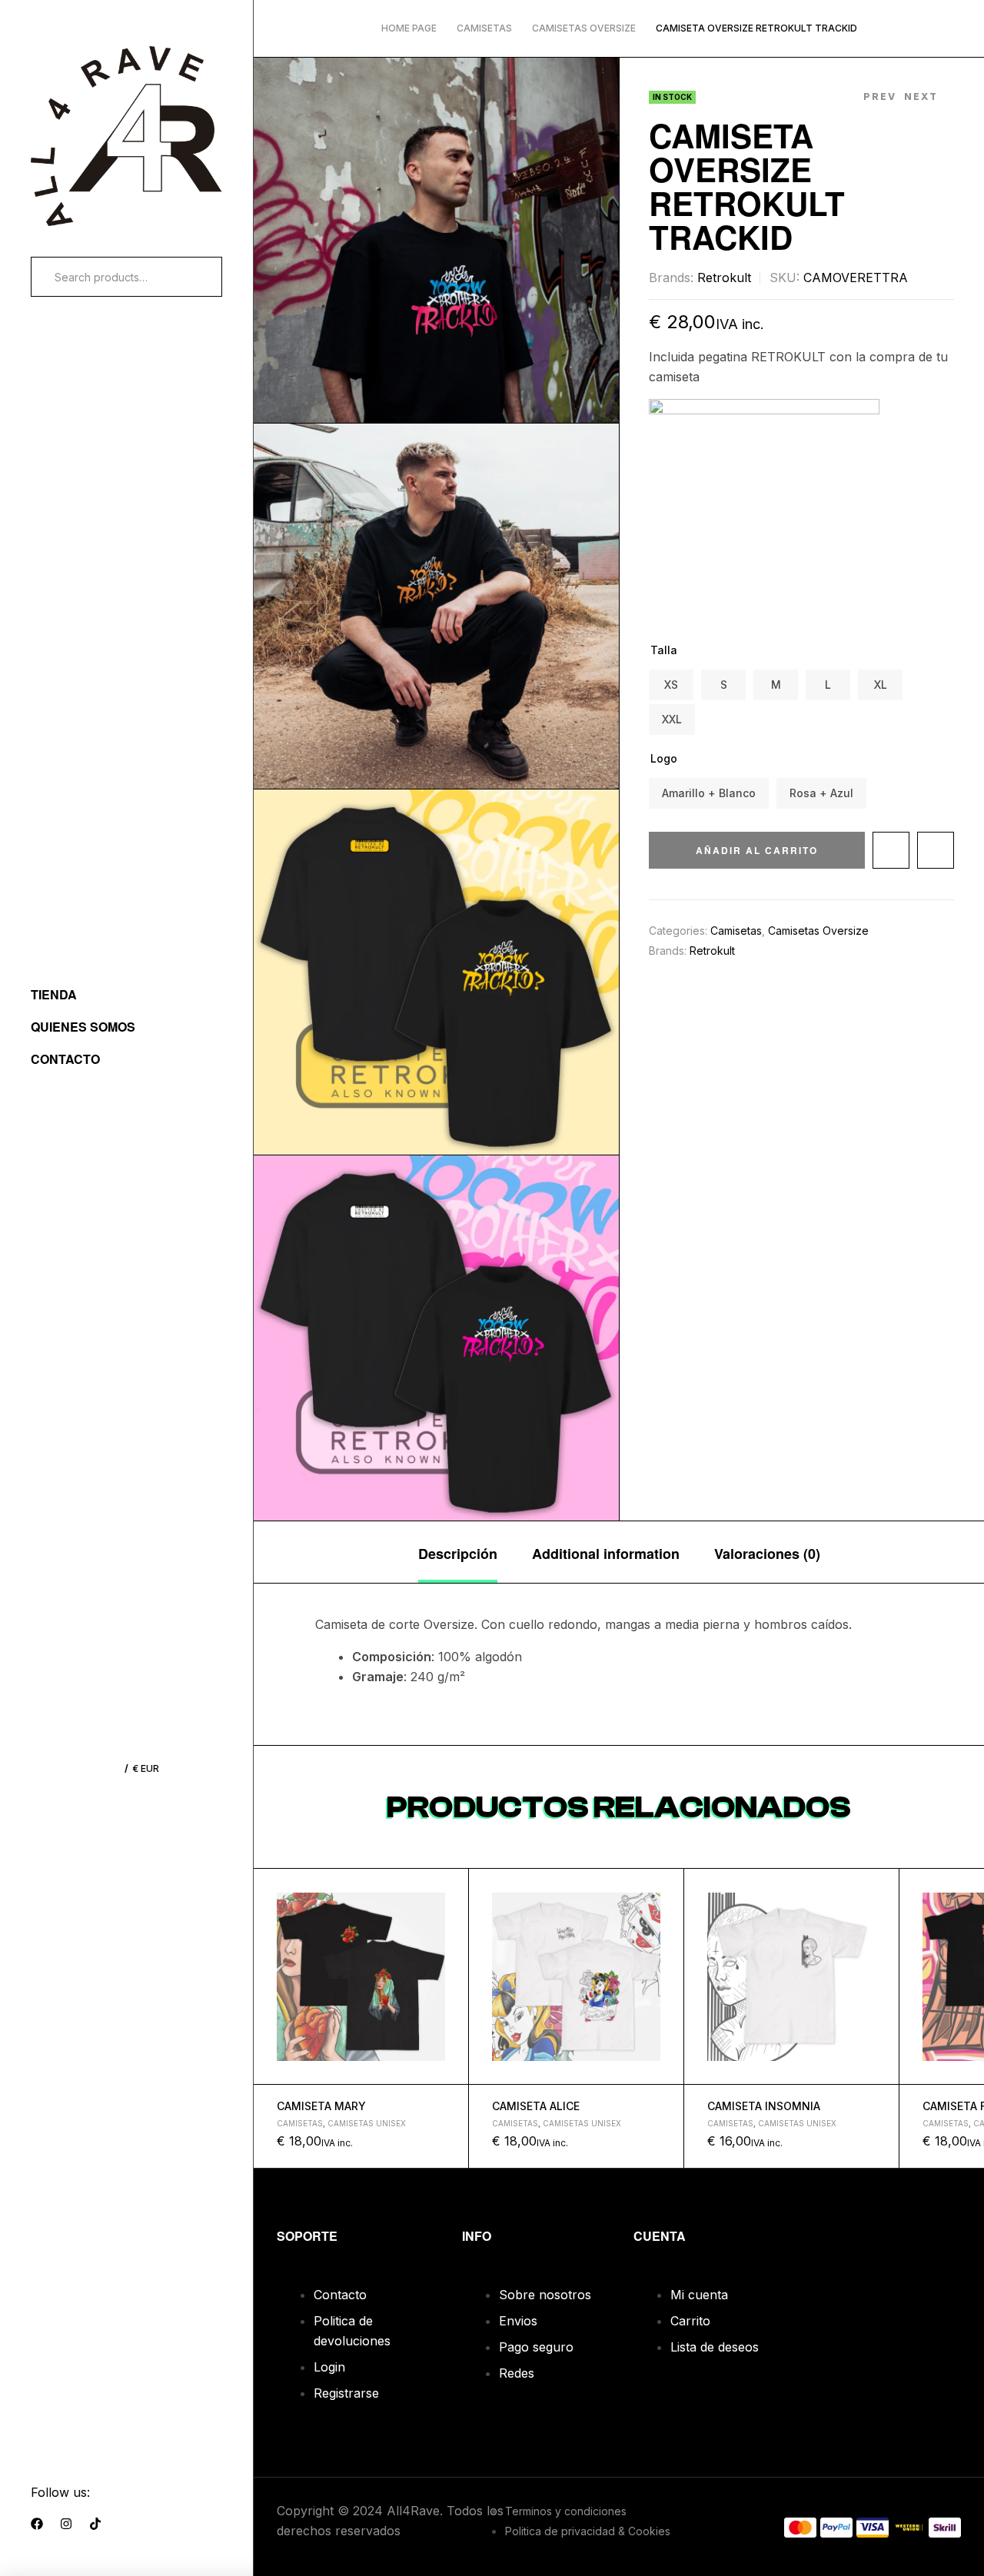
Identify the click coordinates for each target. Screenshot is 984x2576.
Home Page (409, 28)
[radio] (671, 685)
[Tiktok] (95, 2524)
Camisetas (484, 28)
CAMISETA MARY (321, 2106)
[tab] (458, 1552)
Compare (936, 850)
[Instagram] (66, 2524)
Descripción (458, 1554)
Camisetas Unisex (367, 2123)
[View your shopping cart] (98, 1768)
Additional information (606, 1554)
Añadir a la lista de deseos (891, 850)
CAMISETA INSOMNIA (764, 2106)
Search (191, 277)
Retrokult (724, 278)
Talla (664, 650)
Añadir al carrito (757, 850)
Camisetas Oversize (584, 28)
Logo (664, 758)
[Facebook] (37, 2524)
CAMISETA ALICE (536, 2106)
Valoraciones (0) (767, 1554)
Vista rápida (450, 1923)
